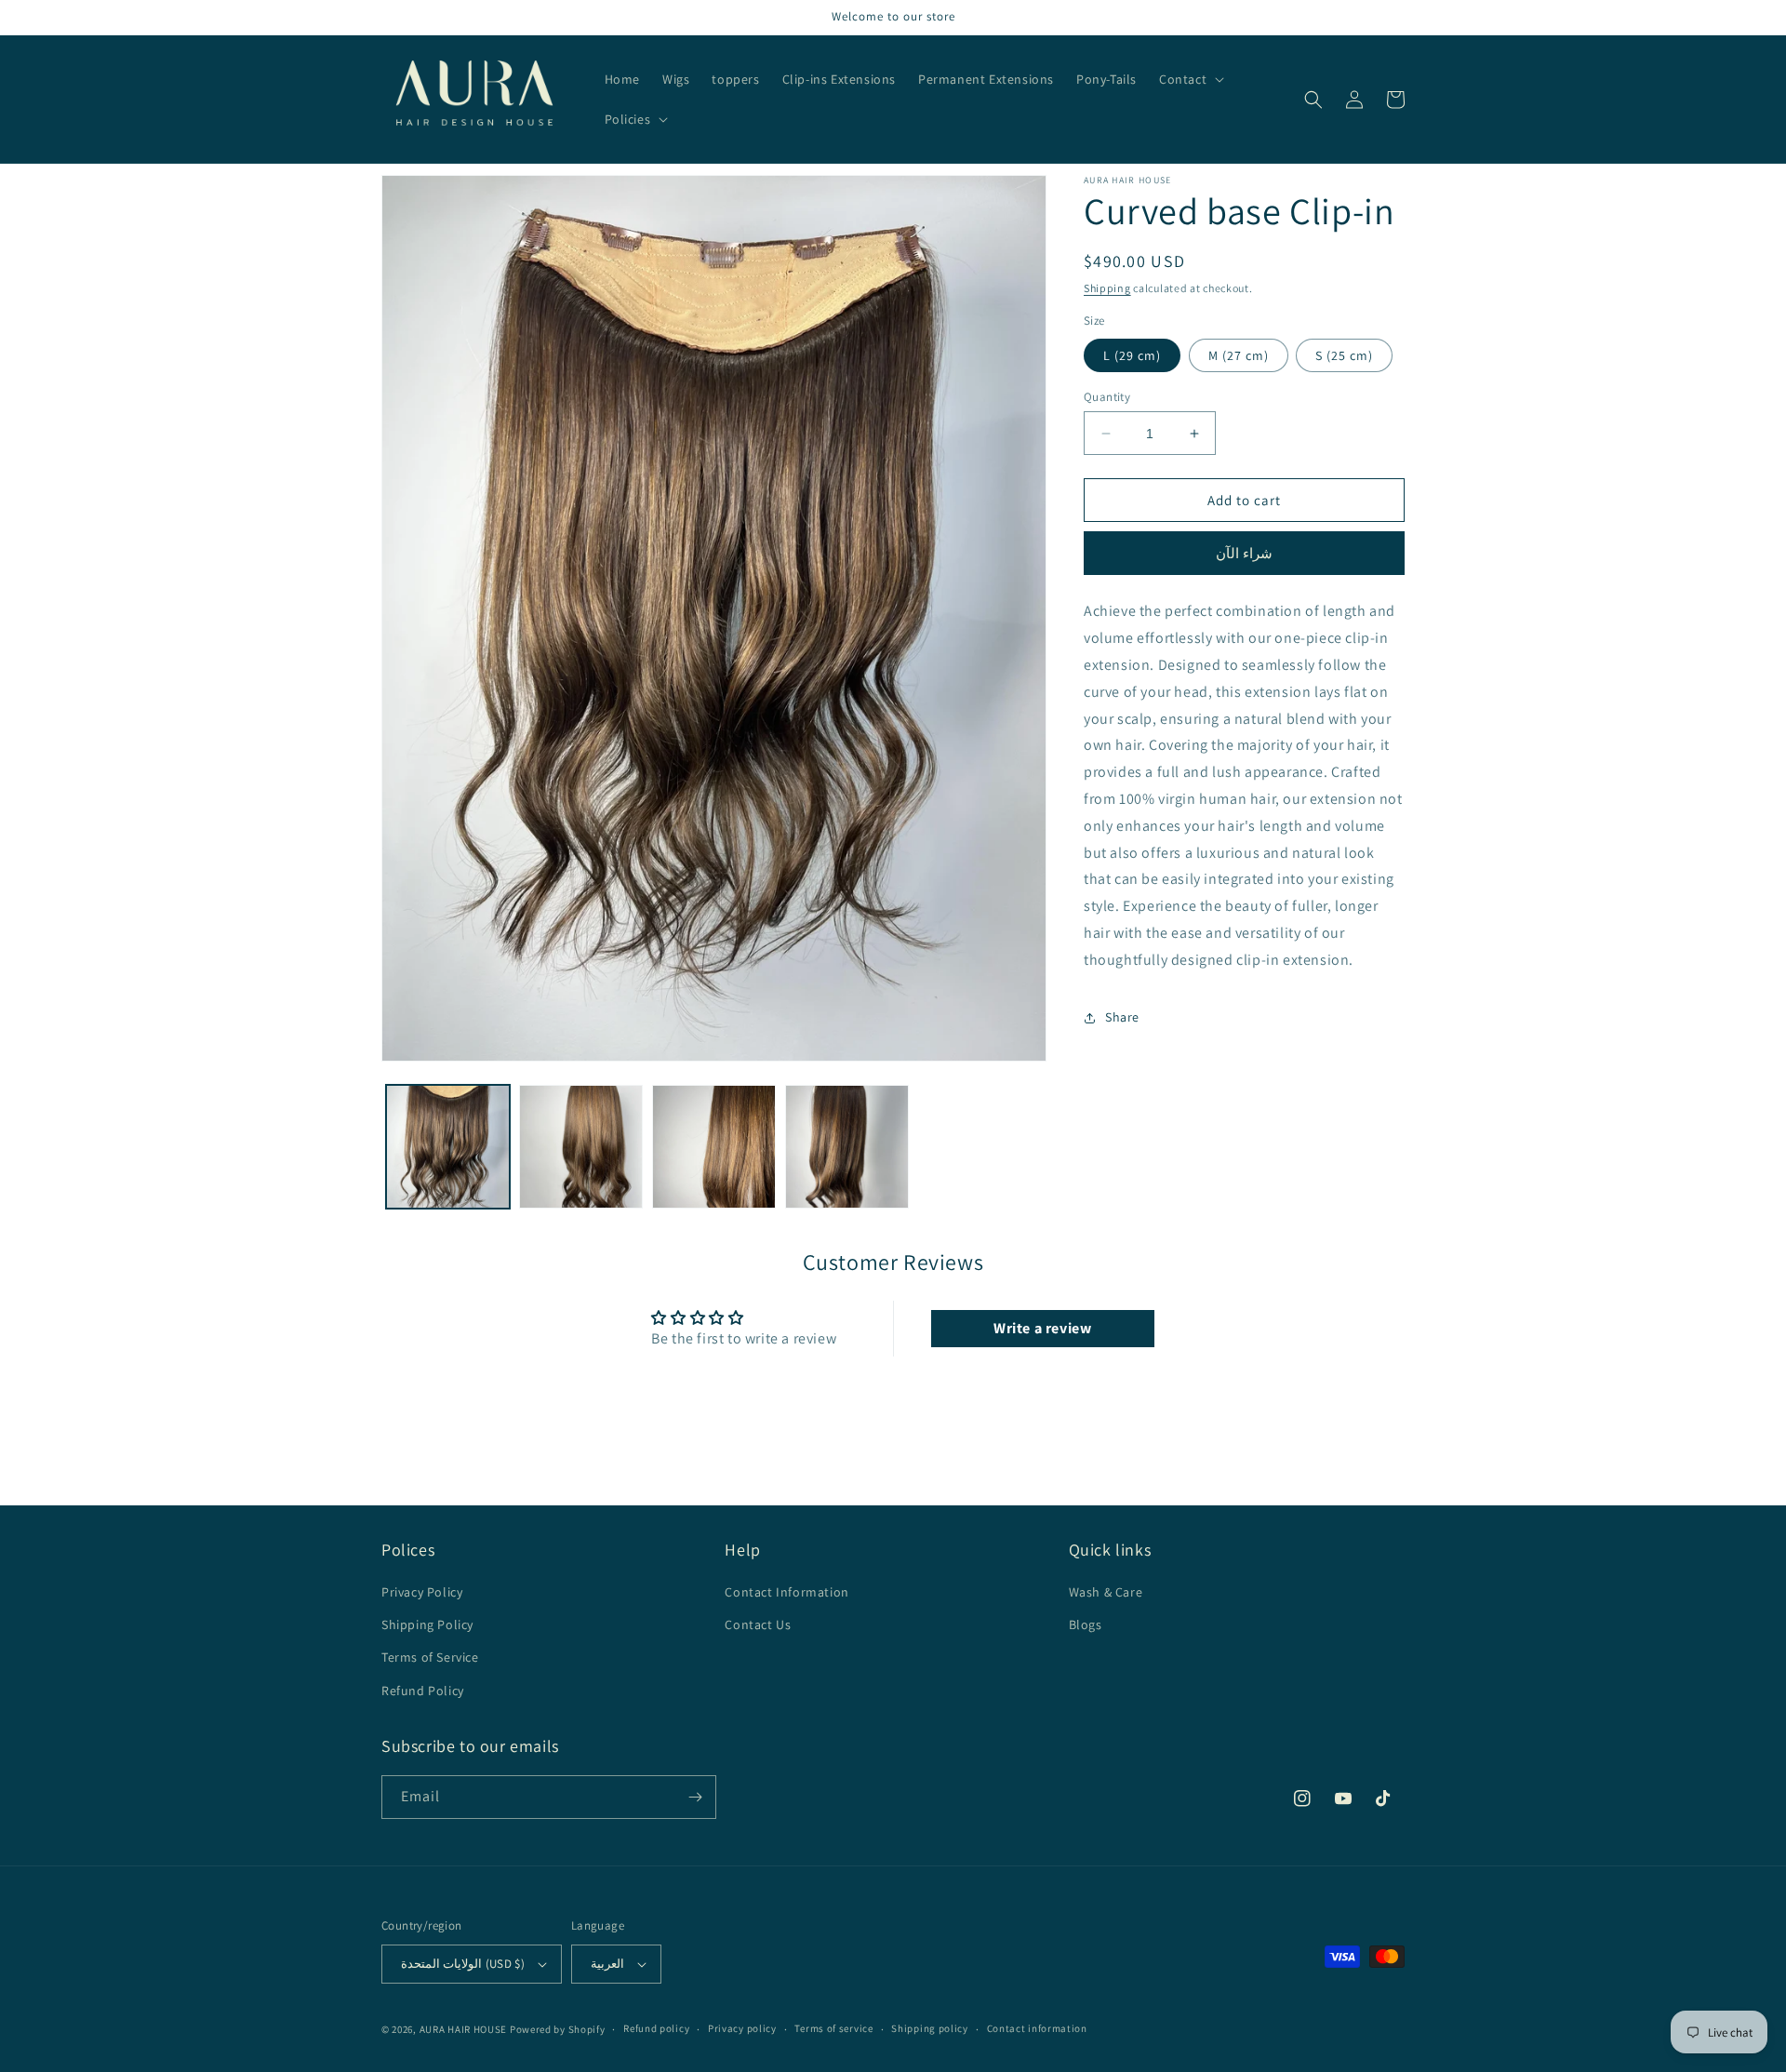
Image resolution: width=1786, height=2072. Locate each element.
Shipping (1107, 288)
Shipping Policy (427, 1624)
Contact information (1037, 2028)
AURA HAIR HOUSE (464, 2029)
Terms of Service (430, 1657)
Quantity (1107, 397)
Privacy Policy (422, 1592)
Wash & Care (1106, 1592)
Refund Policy (423, 1691)
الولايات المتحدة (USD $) (463, 1964)
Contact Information (786, 1592)
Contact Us (758, 1624)
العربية (607, 1964)
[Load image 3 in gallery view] (714, 1147)
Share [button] (1122, 1017)
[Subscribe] (695, 1797)
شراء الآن (1244, 554)
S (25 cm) (1344, 355)
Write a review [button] (1042, 1328)
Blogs (1086, 1624)
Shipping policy (930, 2028)
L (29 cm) (1132, 355)
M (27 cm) (1239, 355)
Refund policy (656, 2028)
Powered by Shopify (558, 2029)
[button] (1190, 79)
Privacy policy (742, 2028)
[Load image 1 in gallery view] (448, 1147)
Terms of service (833, 2028)
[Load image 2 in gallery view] (581, 1147)
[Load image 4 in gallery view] (847, 1147)
